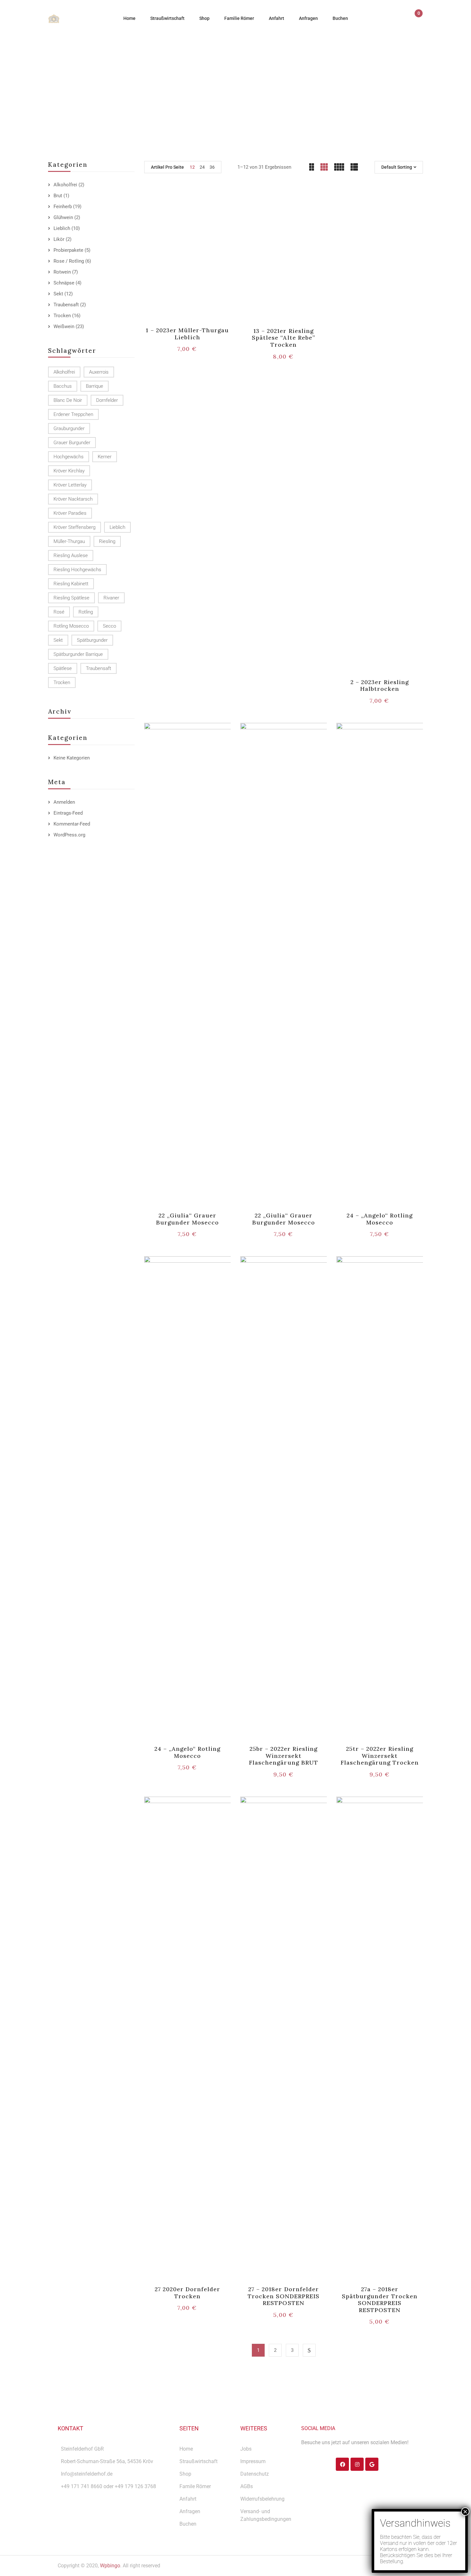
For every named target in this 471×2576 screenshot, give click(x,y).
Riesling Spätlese (71, 598)
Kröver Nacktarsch (73, 499)
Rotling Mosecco (71, 626)
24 (202, 167)
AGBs (247, 2486)
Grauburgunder (69, 428)
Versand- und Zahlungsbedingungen (266, 2515)
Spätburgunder (92, 640)
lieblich (117, 527)
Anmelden (64, 802)
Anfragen (190, 2511)
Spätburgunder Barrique (78, 654)
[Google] (372, 2464)
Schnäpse (64, 283)
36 (212, 167)
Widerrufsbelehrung (262, 2499)
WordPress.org (69, 835)
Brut (58, 196)
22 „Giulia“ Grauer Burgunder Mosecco (188, 1219)
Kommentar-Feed (72, 824)
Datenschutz (255, 2474)
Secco (109, 626)
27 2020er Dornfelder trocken (188, 2293)
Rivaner (111, 598)
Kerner (105, 457)
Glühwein (63, 217)
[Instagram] (357, 2464)
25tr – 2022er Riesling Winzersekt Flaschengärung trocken (380, 1756)
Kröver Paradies (70, 513)
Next (309, 2350)
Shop (185, 2474)
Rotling (86, 612)
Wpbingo (110, 2566)
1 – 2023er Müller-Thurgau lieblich (187, 334)
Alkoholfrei (65, 185)
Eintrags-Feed (68, 813)
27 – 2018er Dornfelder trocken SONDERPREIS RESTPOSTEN (284, 2296)
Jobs (246, 2449)
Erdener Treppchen (73, 414)
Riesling (107, 541)
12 (192, 167)
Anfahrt (188, 2499)
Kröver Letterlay (70, 485)
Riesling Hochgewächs (77, 570)
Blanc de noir (68, 400)
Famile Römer (195, 2486)
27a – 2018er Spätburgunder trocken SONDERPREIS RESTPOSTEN (380, 2300)
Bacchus (63, 386)
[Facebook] (342, 2464)
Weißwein (64, 326)
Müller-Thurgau (69, 541)
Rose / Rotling (69, 261)
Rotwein (62, 272)
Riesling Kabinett (71, 584)
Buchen (188, 2524)
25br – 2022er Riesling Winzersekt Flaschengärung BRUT (284, 1756)
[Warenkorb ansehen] (416, 19)
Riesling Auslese (71, 555)
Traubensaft (66, 305)
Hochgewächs (69, 457)
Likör (59, 239)
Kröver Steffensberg (74, 527)
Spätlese (63, 668)
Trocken (62, 316)
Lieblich (62, 228)
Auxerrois (99, 372)
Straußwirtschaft (198, 2461)
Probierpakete (68, 250)
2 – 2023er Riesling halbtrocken (380, 686)
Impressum (253, 2461)
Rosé (59, 612)
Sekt (58, 294)
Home (169, 93)
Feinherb (63, 207)
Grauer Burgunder (72, 443)
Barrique (95, 386)
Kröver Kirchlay (69, 471)
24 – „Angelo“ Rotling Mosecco (380, 1219)
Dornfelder (107, 400)
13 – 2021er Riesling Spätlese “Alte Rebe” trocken (284, 338)
